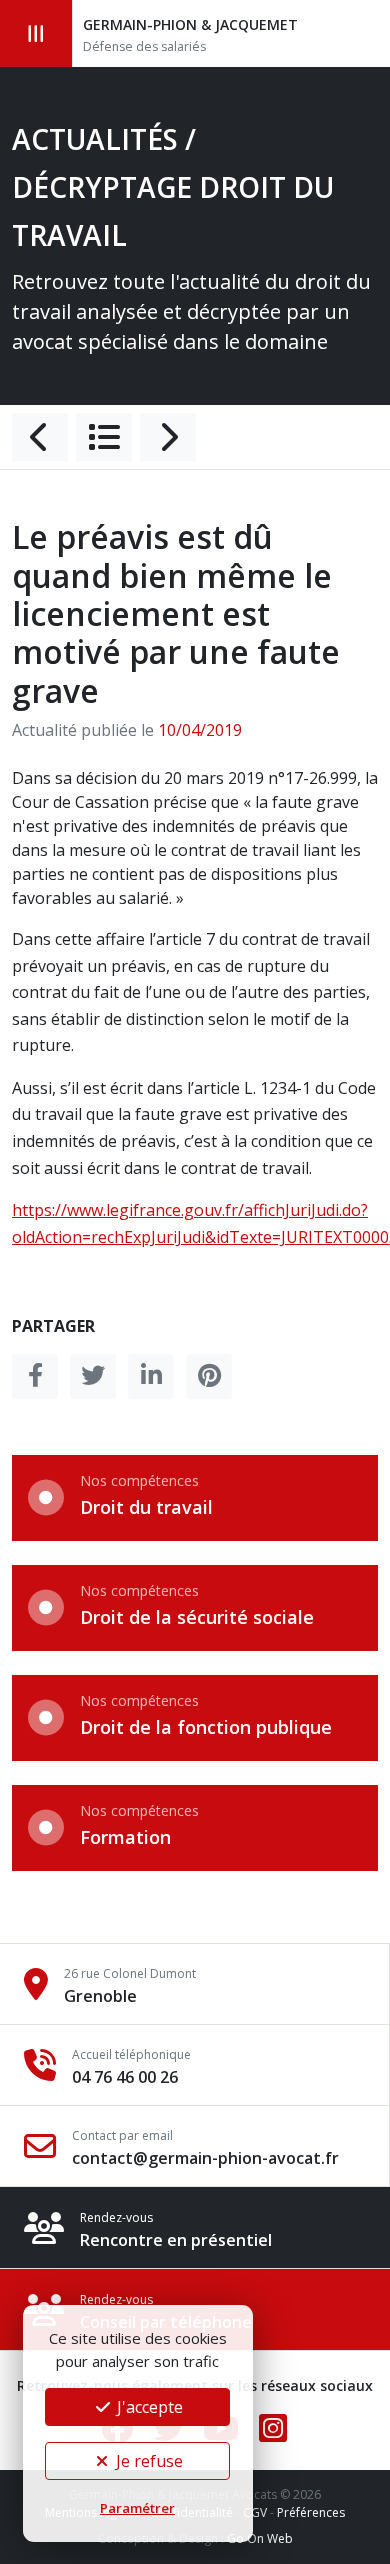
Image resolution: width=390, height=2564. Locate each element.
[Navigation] (36, 33)
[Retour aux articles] (104, 437)
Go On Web (260, 2538)
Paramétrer (137, 2508)
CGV (255, 2512)
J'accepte (148, 2407)
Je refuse (147, 2461)
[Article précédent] (40, 437)
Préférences (311, 2512)
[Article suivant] (168, 437)
